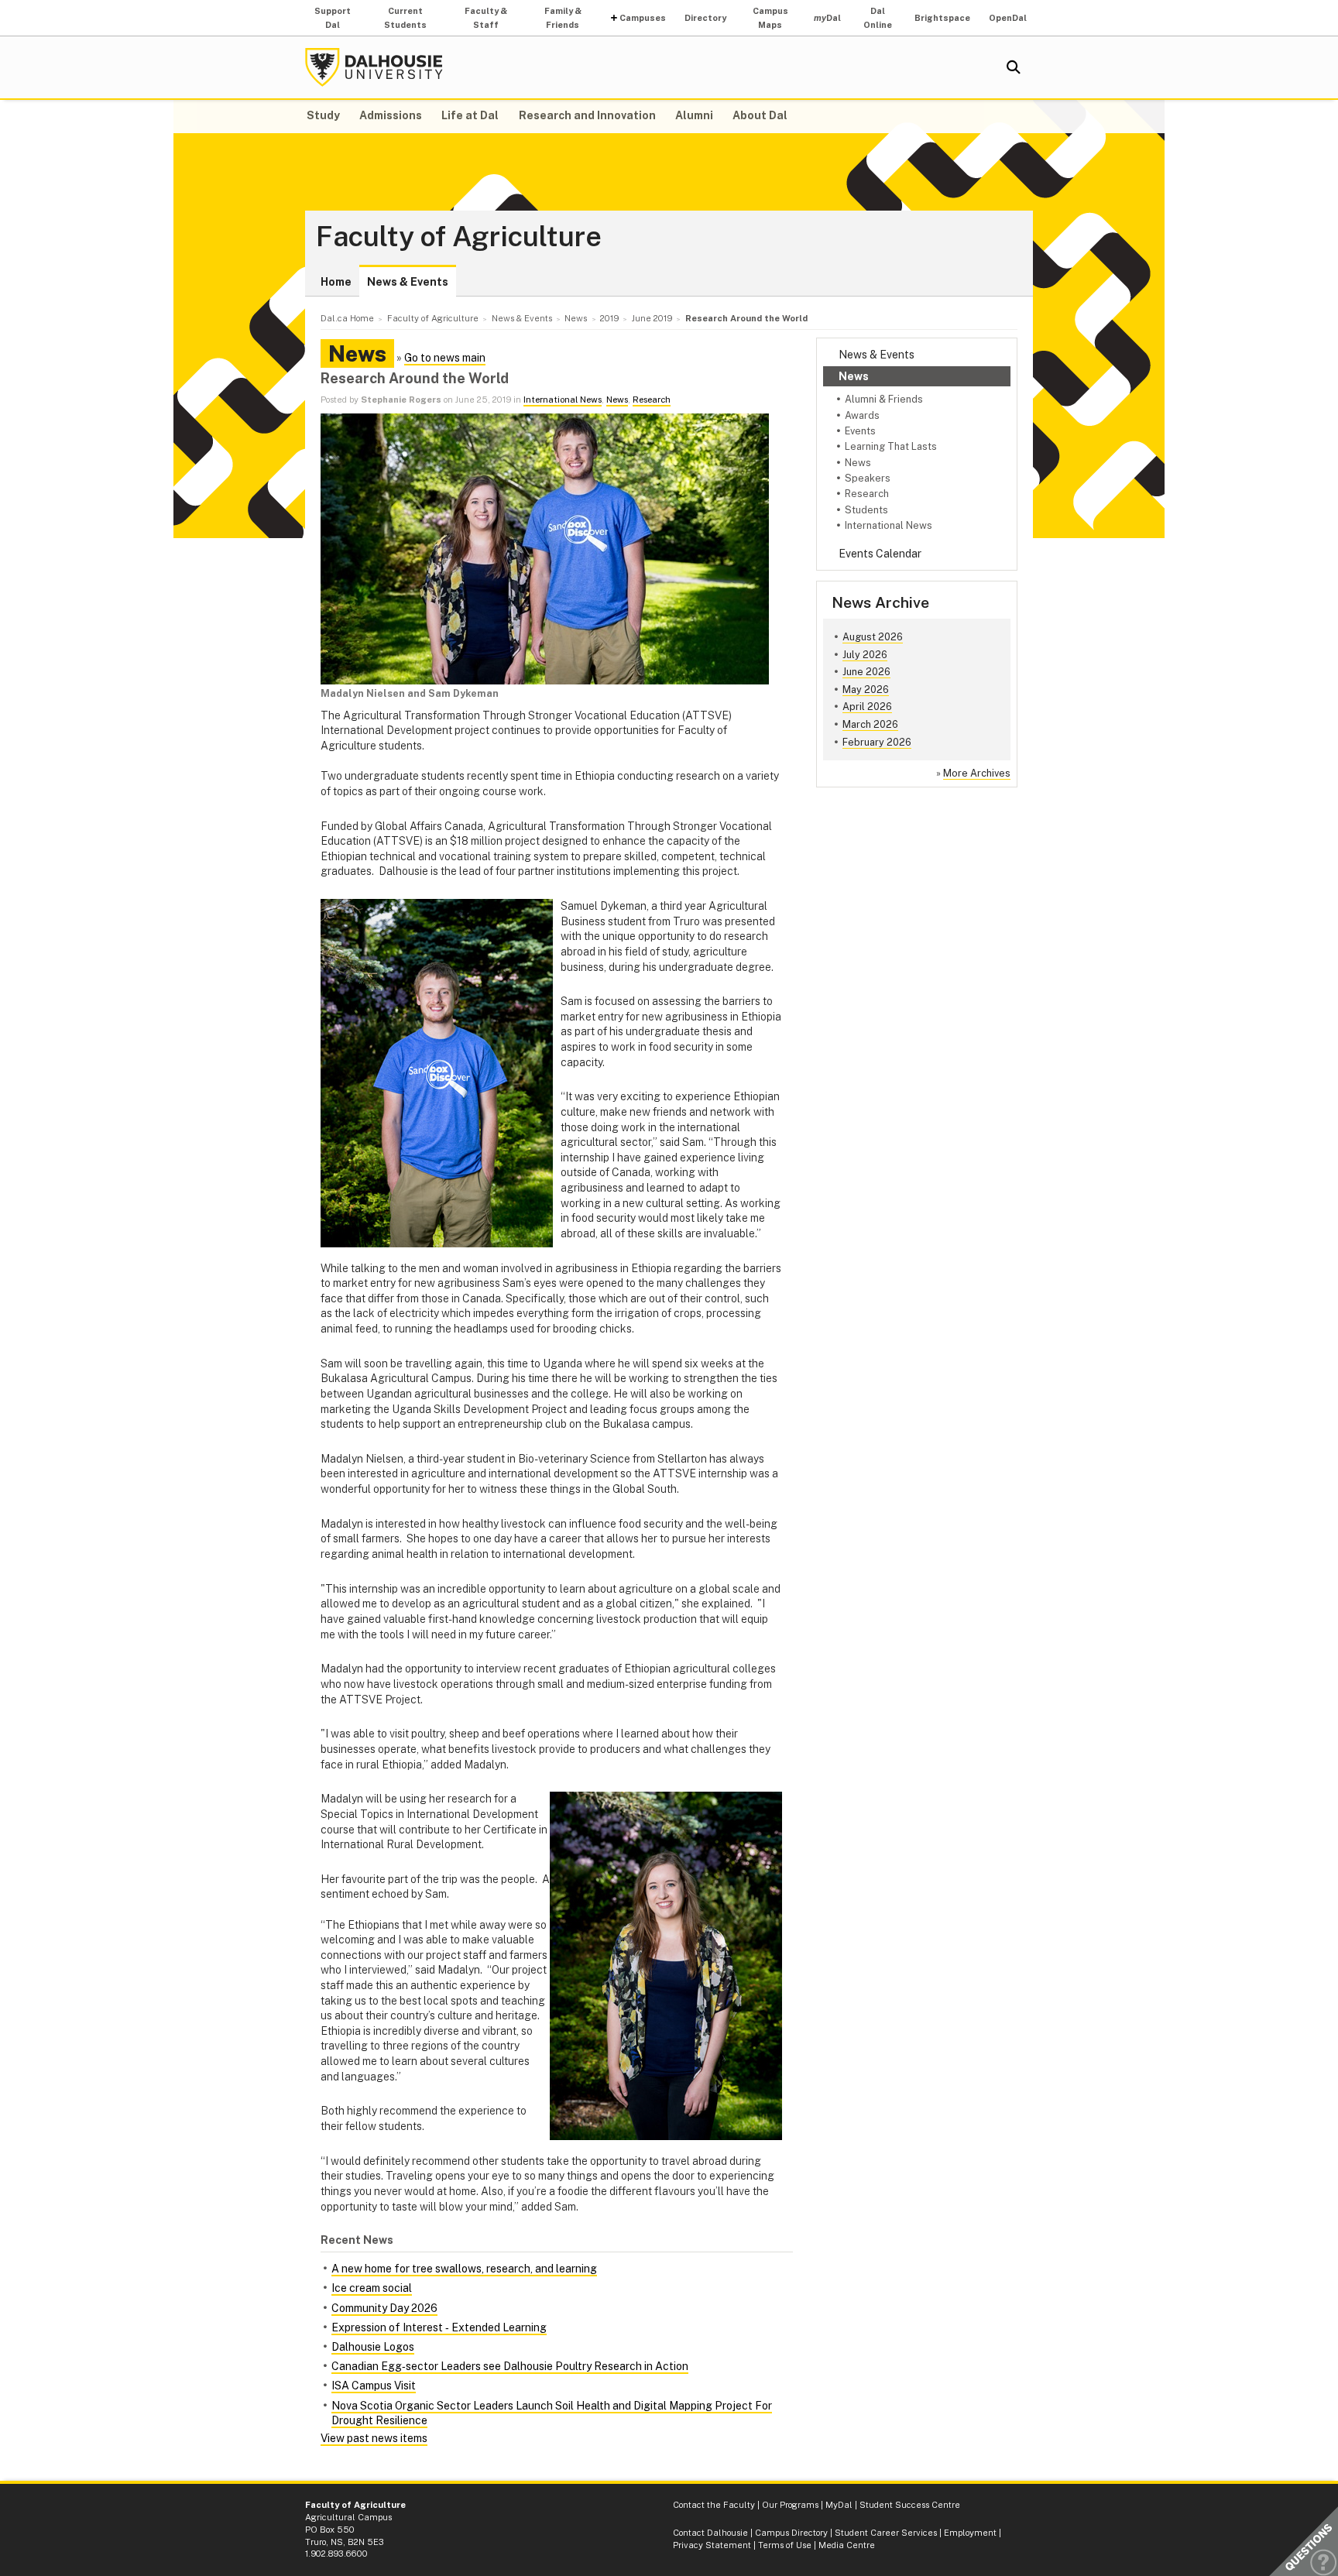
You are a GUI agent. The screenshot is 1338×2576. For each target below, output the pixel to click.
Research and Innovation (587, 115)
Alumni (694, 115)
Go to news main (445, 358)
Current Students (405, 18)
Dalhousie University (374, 67)
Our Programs (790, 2505)
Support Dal (333, 18)
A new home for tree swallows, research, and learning (464, 2269)
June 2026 (866, 672)
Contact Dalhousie (710, 2533)
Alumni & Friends (884, 399)
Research (867, 494)
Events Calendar (880, 554)
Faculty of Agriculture (459, 237)
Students (866, 510)
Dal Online (878, 18)
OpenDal (1008, 18)
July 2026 (865, 655)
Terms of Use (785, 2545)
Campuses (643, 18)
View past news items (374, 2438)
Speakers (868, 478)
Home (336, 282)
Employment (970, 2533)
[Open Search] (1014, 67)
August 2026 (873, 637)
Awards (862, 415)
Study (323, 115)
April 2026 (867, 707)
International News (889, 525)
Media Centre (847, 2545)
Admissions (391, 115)
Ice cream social (372, 2288)
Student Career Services (886, 2533)
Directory (705, 18)
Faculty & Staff (486, 18)
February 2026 (877, 742)
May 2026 (866, 689)
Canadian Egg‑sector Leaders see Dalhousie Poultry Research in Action (510, 2366)
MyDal (839, 2505)
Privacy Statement (712, 2545)
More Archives (977, 773)
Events (860, 431)
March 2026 (870, 724)
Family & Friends (563, 18)
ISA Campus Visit (374, 2386)
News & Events (408, 282)
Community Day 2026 (384, 2308)
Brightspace (942, 18)
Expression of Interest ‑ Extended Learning (439, 2327)
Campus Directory (791, 2533)
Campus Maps (770, 18)
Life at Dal (470, 115)
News (854, 376)
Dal (827, 18)
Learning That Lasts (891, 446)
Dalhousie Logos (373, 2347)
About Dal (760, 115)
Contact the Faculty (714, 2505)
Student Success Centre (910, 2505)
